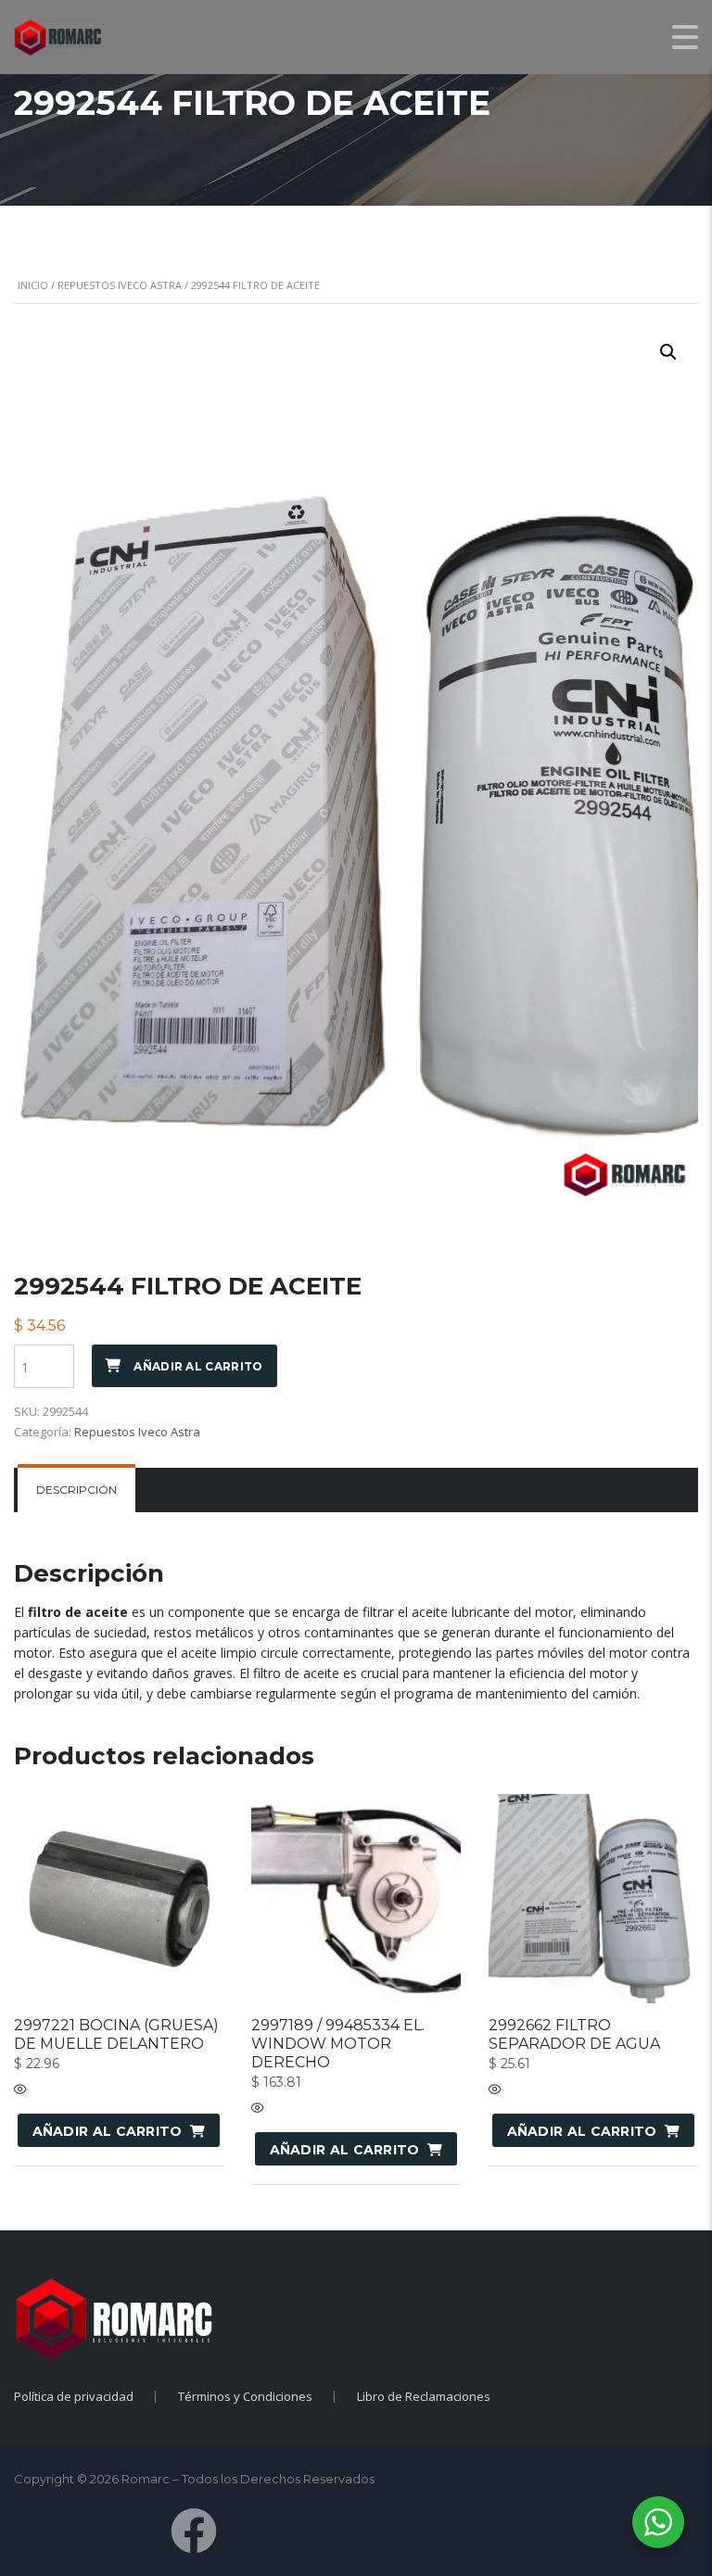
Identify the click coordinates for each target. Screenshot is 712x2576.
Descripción (76, 1490)
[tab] (76, 1490)
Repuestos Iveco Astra (120, 285)
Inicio (33, 285)
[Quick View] (20, 2090)
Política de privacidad (74, 2396)
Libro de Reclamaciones (424, 2396)
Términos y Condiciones (245, 2396)
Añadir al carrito (198, 1366)
